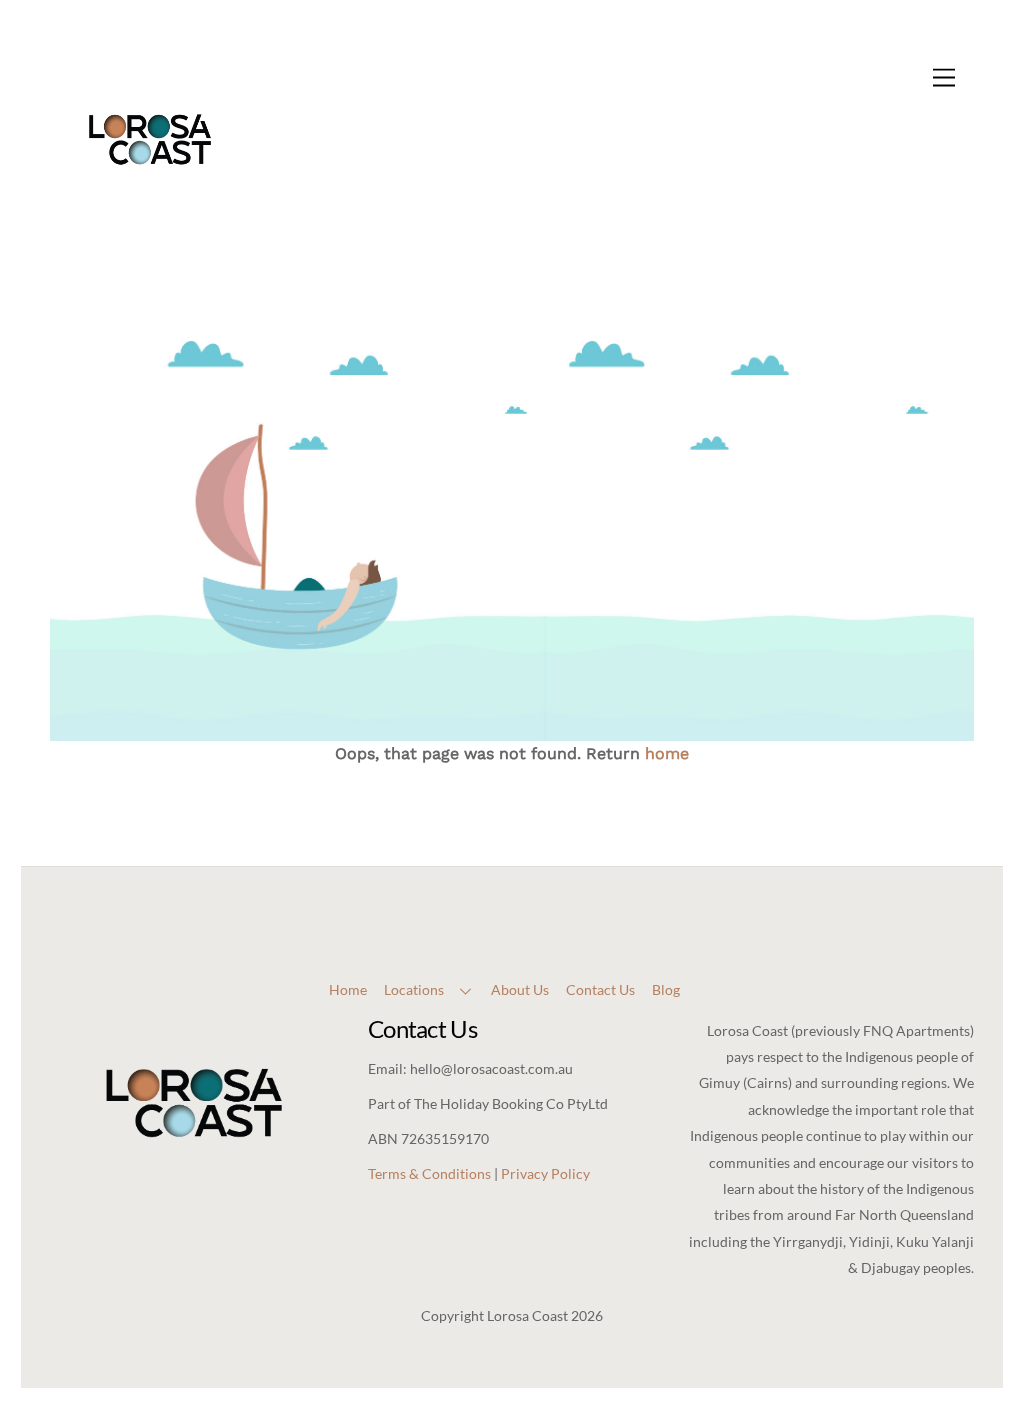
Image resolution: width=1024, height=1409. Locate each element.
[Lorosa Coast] (150, 207)
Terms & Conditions (429, 1173)
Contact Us (600, 989)
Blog (666, 989)
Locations (414, 989)
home (667, 753)
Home (348, 989)
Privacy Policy (545, 1173)
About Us (520, 989)
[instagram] (527, 893)
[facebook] (492, 893)
